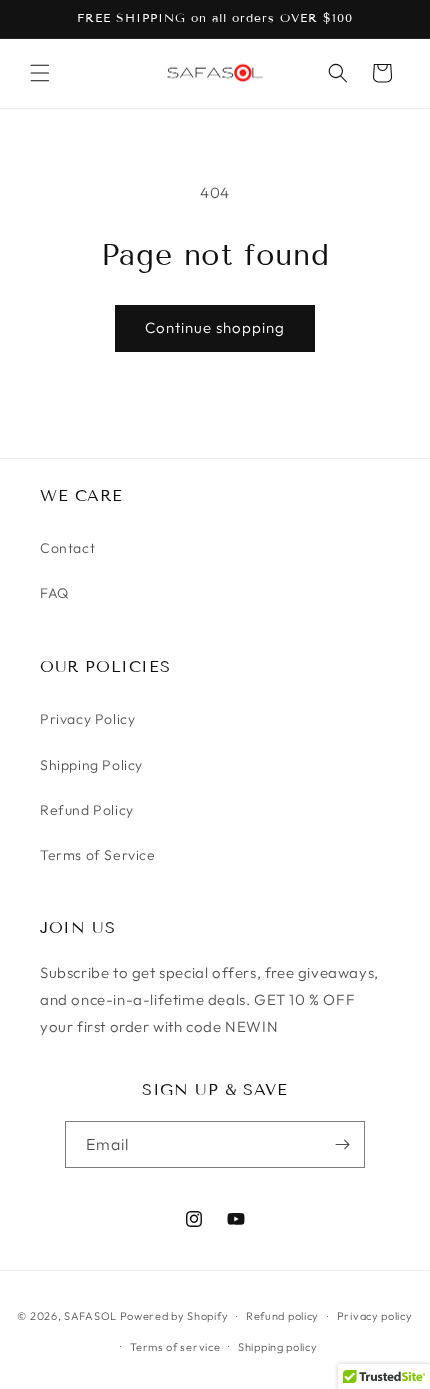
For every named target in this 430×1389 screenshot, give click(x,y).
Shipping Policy (91, 765)
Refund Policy (87, 810)
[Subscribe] (342, 1144)
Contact (67, 548)
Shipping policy (278, 1347)
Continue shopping (215, 327)
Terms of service (175, 1347)
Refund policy (282, 1316)
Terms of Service (98, 855)
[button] (40, 73)
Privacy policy (375, 1316)
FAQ (54, 593)
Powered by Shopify (174, 1316)
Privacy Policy (87, 719)
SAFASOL (90, 1316)
